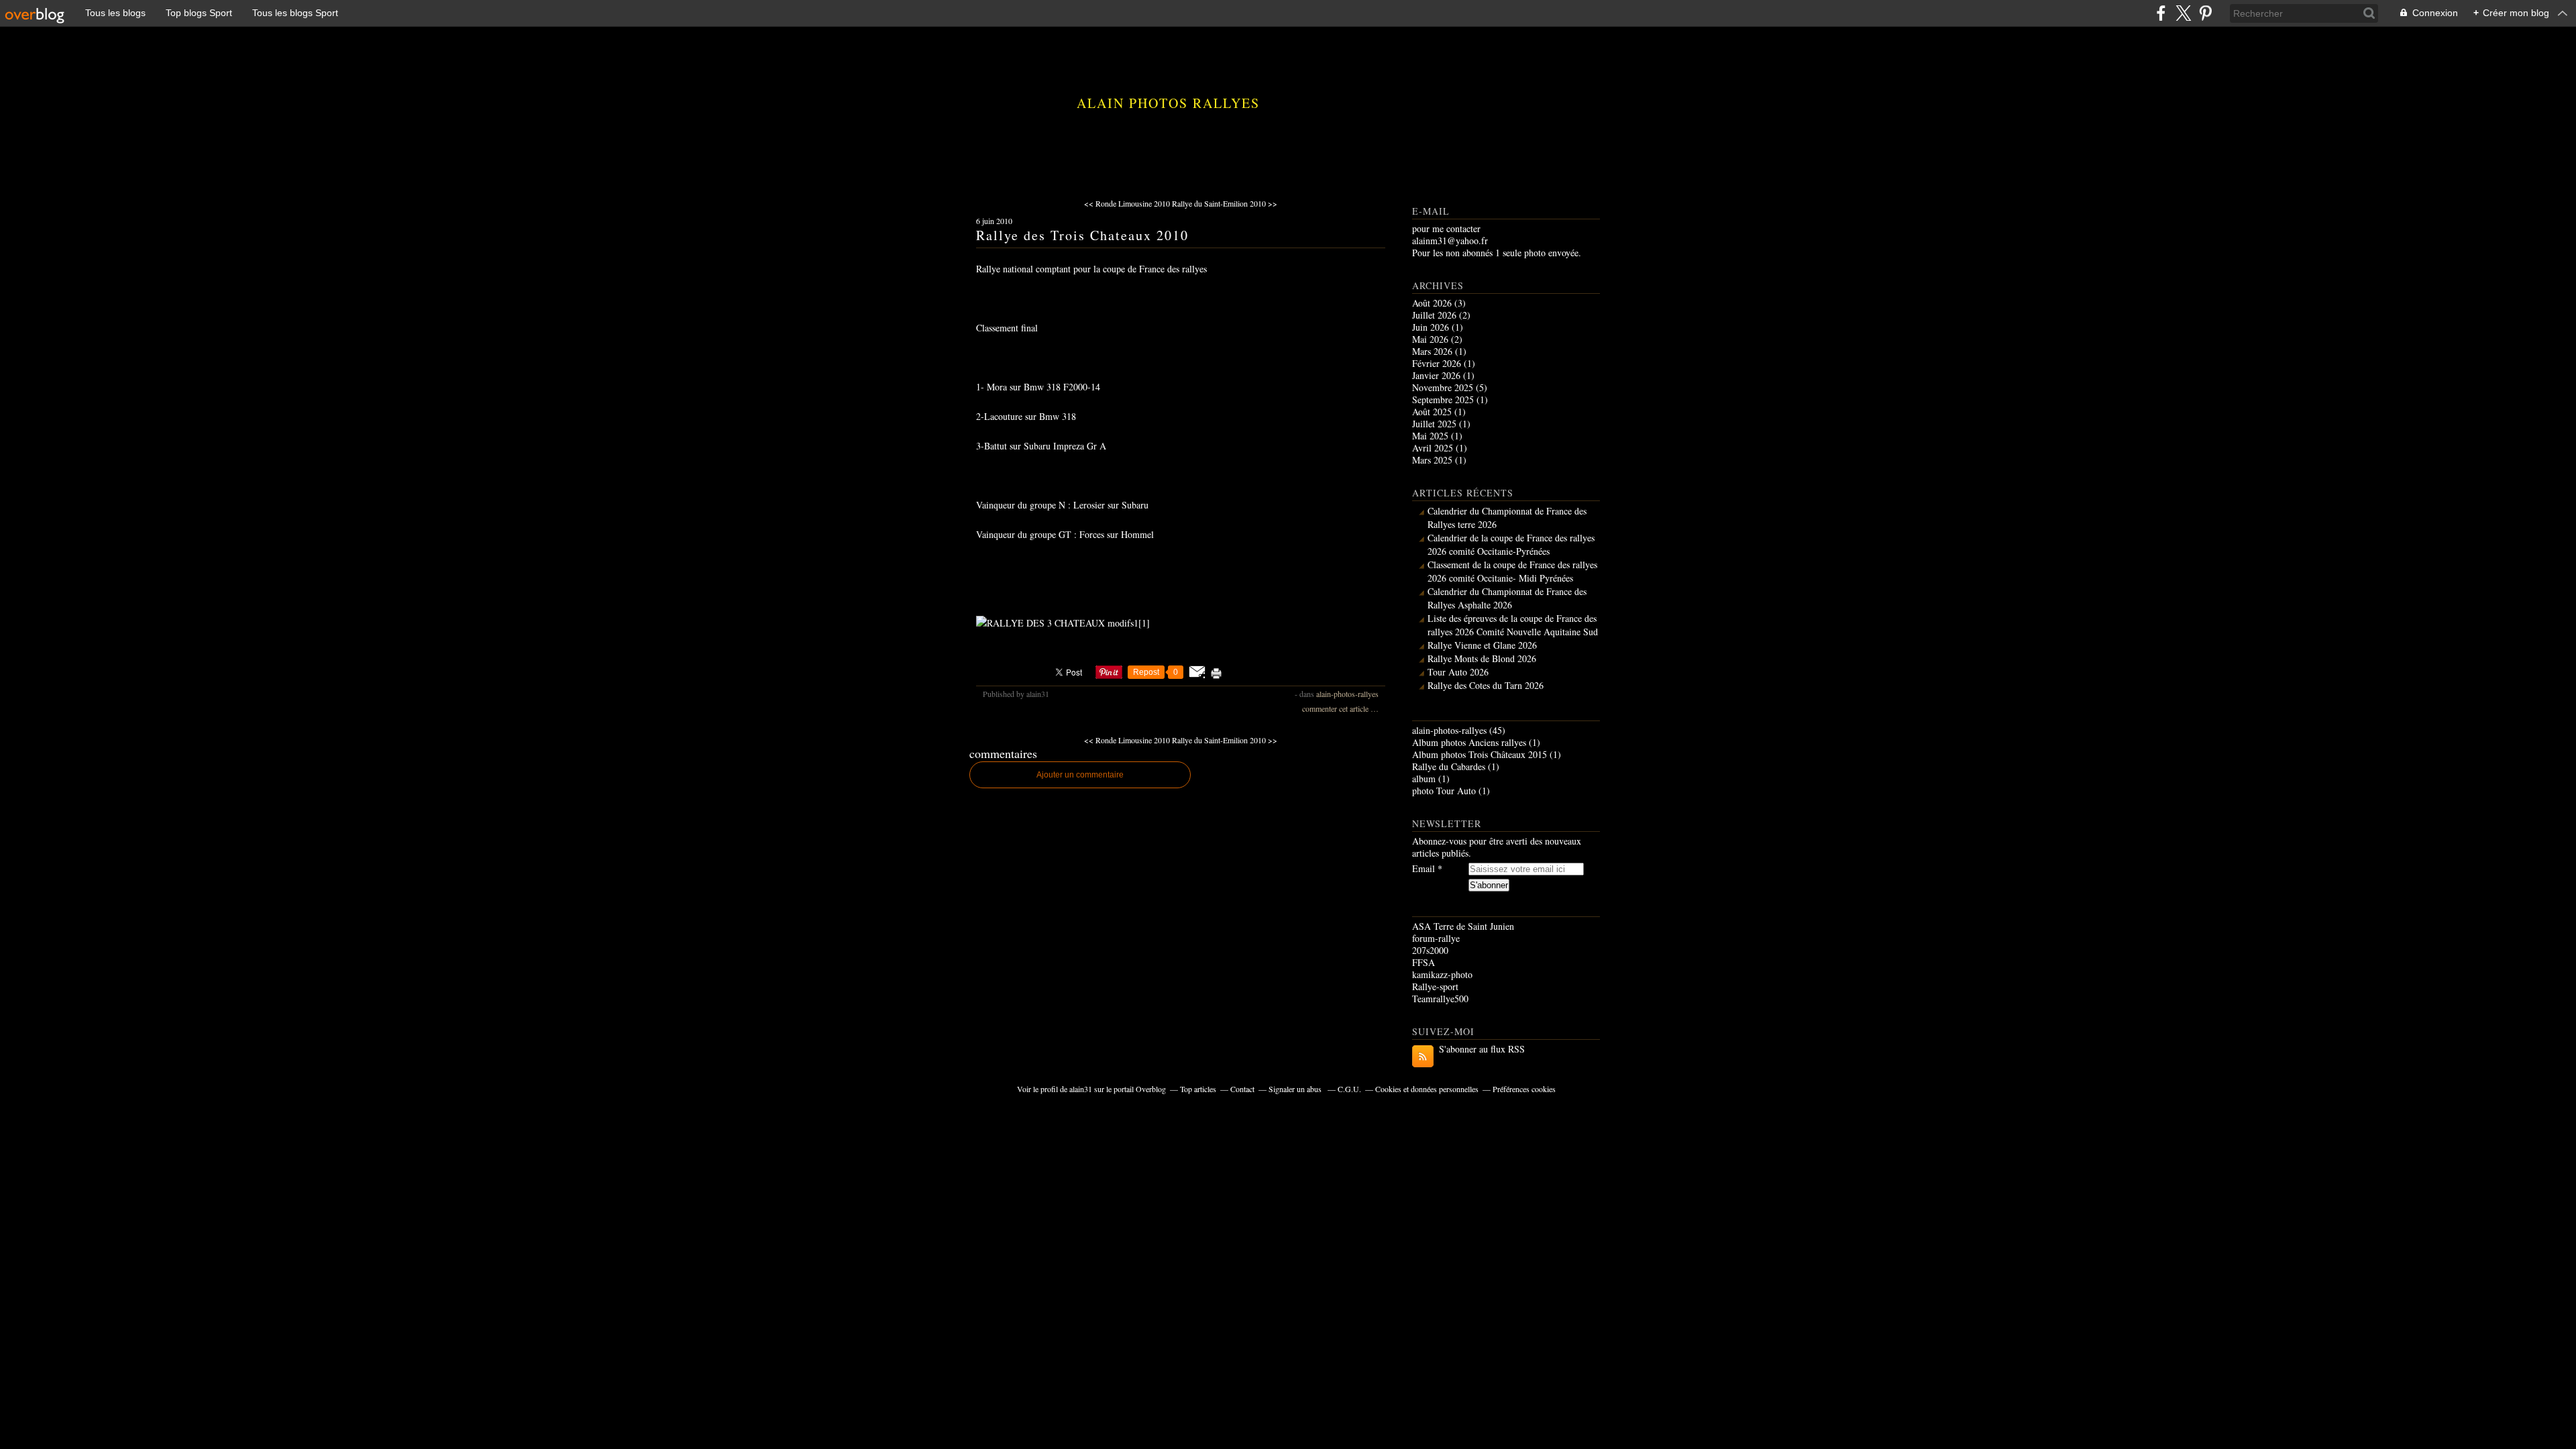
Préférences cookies (1524, 1089)
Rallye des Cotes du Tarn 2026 (1486, 685)
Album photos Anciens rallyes (1469, 742)
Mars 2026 (1434, 351)
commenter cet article (1336, 708)
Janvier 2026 (1438, 375)
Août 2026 (1433, 303)
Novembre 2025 (1444, 387)
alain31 (1081, 1089)
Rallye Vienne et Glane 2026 (1482, 645)
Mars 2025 (1434, 460)
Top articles (1198, 1089)
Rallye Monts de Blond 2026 (1482, 658)
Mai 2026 (1432, 339)
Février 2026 (1438, 363)
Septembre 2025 (1444, 399)
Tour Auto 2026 (1458, 672)
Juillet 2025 (1436, 424)
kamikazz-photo (1442, 974)
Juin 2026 (1432, 327)
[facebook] (2161, 13)
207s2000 (1430, 950)
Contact (1242, 1089)
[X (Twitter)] (2183, 13)
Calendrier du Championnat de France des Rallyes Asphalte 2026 (1507, 598)
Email (1424, 869)
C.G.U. (1349, 1089)
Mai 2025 (1432, 436)
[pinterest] (2205, 13)
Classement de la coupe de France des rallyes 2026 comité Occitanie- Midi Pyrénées (1512, 571)
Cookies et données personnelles (1427, 1089)
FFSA (1424, 962)
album (1424, 779)
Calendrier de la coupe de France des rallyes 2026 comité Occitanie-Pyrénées (1511, 544)
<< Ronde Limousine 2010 (1127, 203)
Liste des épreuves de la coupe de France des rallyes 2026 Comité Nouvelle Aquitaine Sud (1513, 625)
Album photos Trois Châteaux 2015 (1480, 754)
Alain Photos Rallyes (1168, 103)
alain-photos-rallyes (1347, 694)
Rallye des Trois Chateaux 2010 (1082, 235)
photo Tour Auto (1444, 791)
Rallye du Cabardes (1449, 766)
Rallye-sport (1435, 986)
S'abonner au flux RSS (1482, 1049)
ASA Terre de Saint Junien (1463, 926)
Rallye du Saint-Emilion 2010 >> (1225, 203)
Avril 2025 (1434, 448)
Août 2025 (1433, 412)
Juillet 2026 (1436, 315)
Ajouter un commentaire (1080, 775)
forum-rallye (1436, 938)
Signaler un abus (1296, 1089)
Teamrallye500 (1440, 999)
